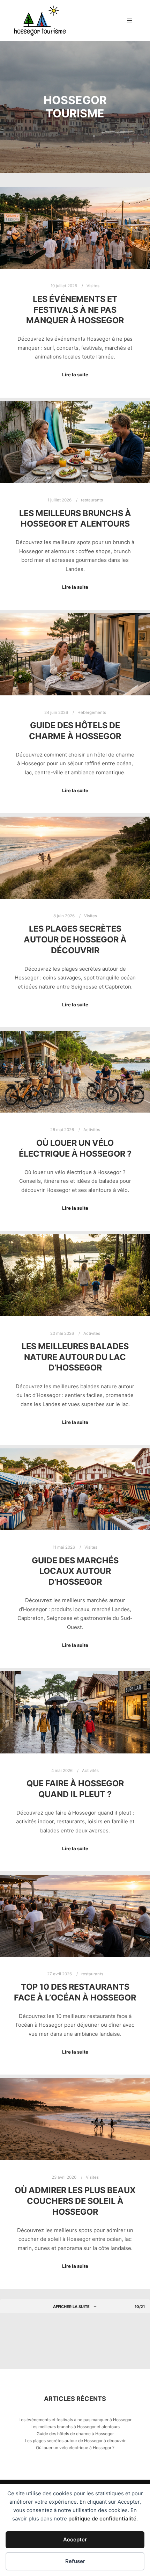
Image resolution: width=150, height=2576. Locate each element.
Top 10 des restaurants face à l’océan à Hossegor (75, 1992)
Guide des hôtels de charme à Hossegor (75, 731)
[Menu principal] (130, 21)
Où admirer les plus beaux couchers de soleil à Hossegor (75, 2201)
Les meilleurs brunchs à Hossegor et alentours (75, 519)
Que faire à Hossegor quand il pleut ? (75, 1789)
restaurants (92, 500)
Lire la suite (75, 375)
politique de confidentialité (102, 2519)
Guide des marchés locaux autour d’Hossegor (75, 1571)
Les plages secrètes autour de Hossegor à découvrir (75, 939)
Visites (93, 286)
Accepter (75, 2539)
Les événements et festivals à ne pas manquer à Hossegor (75, 310)
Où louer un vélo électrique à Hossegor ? (75, 1148)
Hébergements (92, 712)
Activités (92, 1130)
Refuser (75, 2561)
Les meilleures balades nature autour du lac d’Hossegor (75, 1357)
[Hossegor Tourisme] (40, 21)
